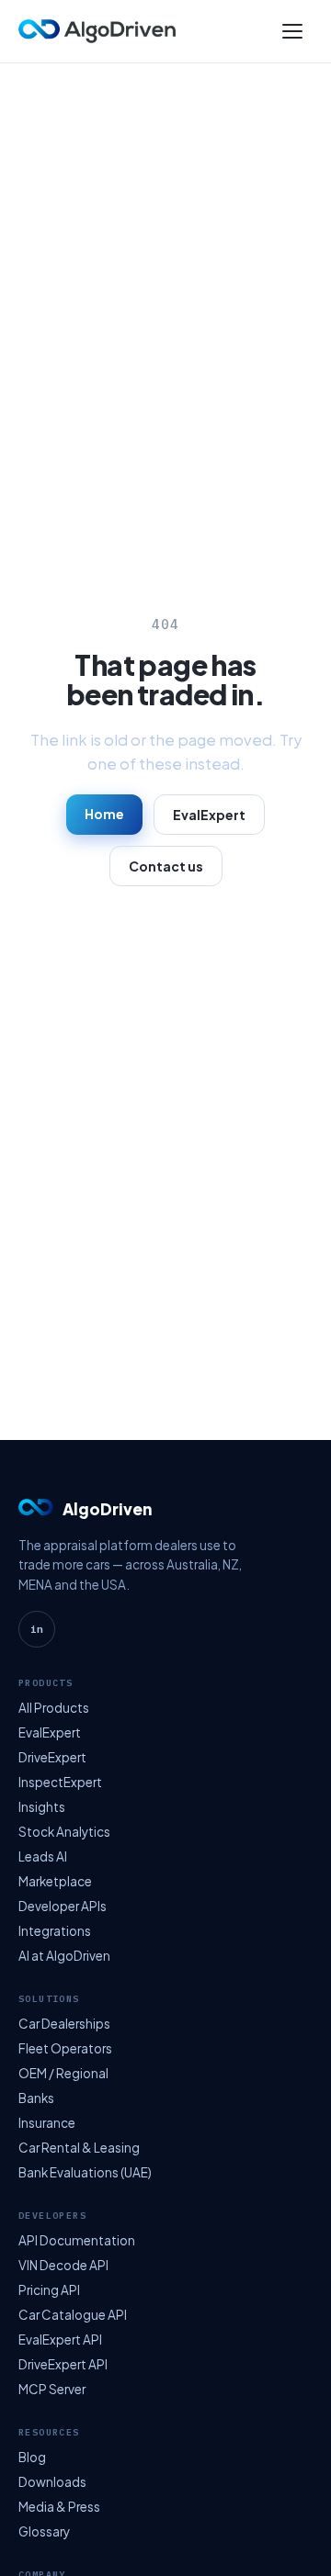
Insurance (47, 2123)
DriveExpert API (63, 2364)
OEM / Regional (63, 2073)
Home (104, 814)
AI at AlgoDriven (64, 1956)
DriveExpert (52, 1757)
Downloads (52, 2482)
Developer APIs (63, 1906)
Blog (32, 2457)
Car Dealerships (64, 2024)
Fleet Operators (65, 2048)
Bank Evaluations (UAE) (85, 2172)
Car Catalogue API (73, 2315)
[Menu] (292, 31)
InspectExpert (60, 1782)
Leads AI (43, 1856)
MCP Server (52, 2389)
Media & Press (59, 2507)
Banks (36, 2098)
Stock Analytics (64, 1832)
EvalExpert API (60, 2340)
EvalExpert (209, 815)
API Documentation (77, 2240)
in (37, 1629)
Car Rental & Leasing (79, 2148)
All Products (54, 1708)
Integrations (55, 1931)
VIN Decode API (63, 2265)
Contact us (166, 866)
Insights (42, 1807)
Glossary (44, 2531)
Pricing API (49, 2290)
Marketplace (55, 1881)
